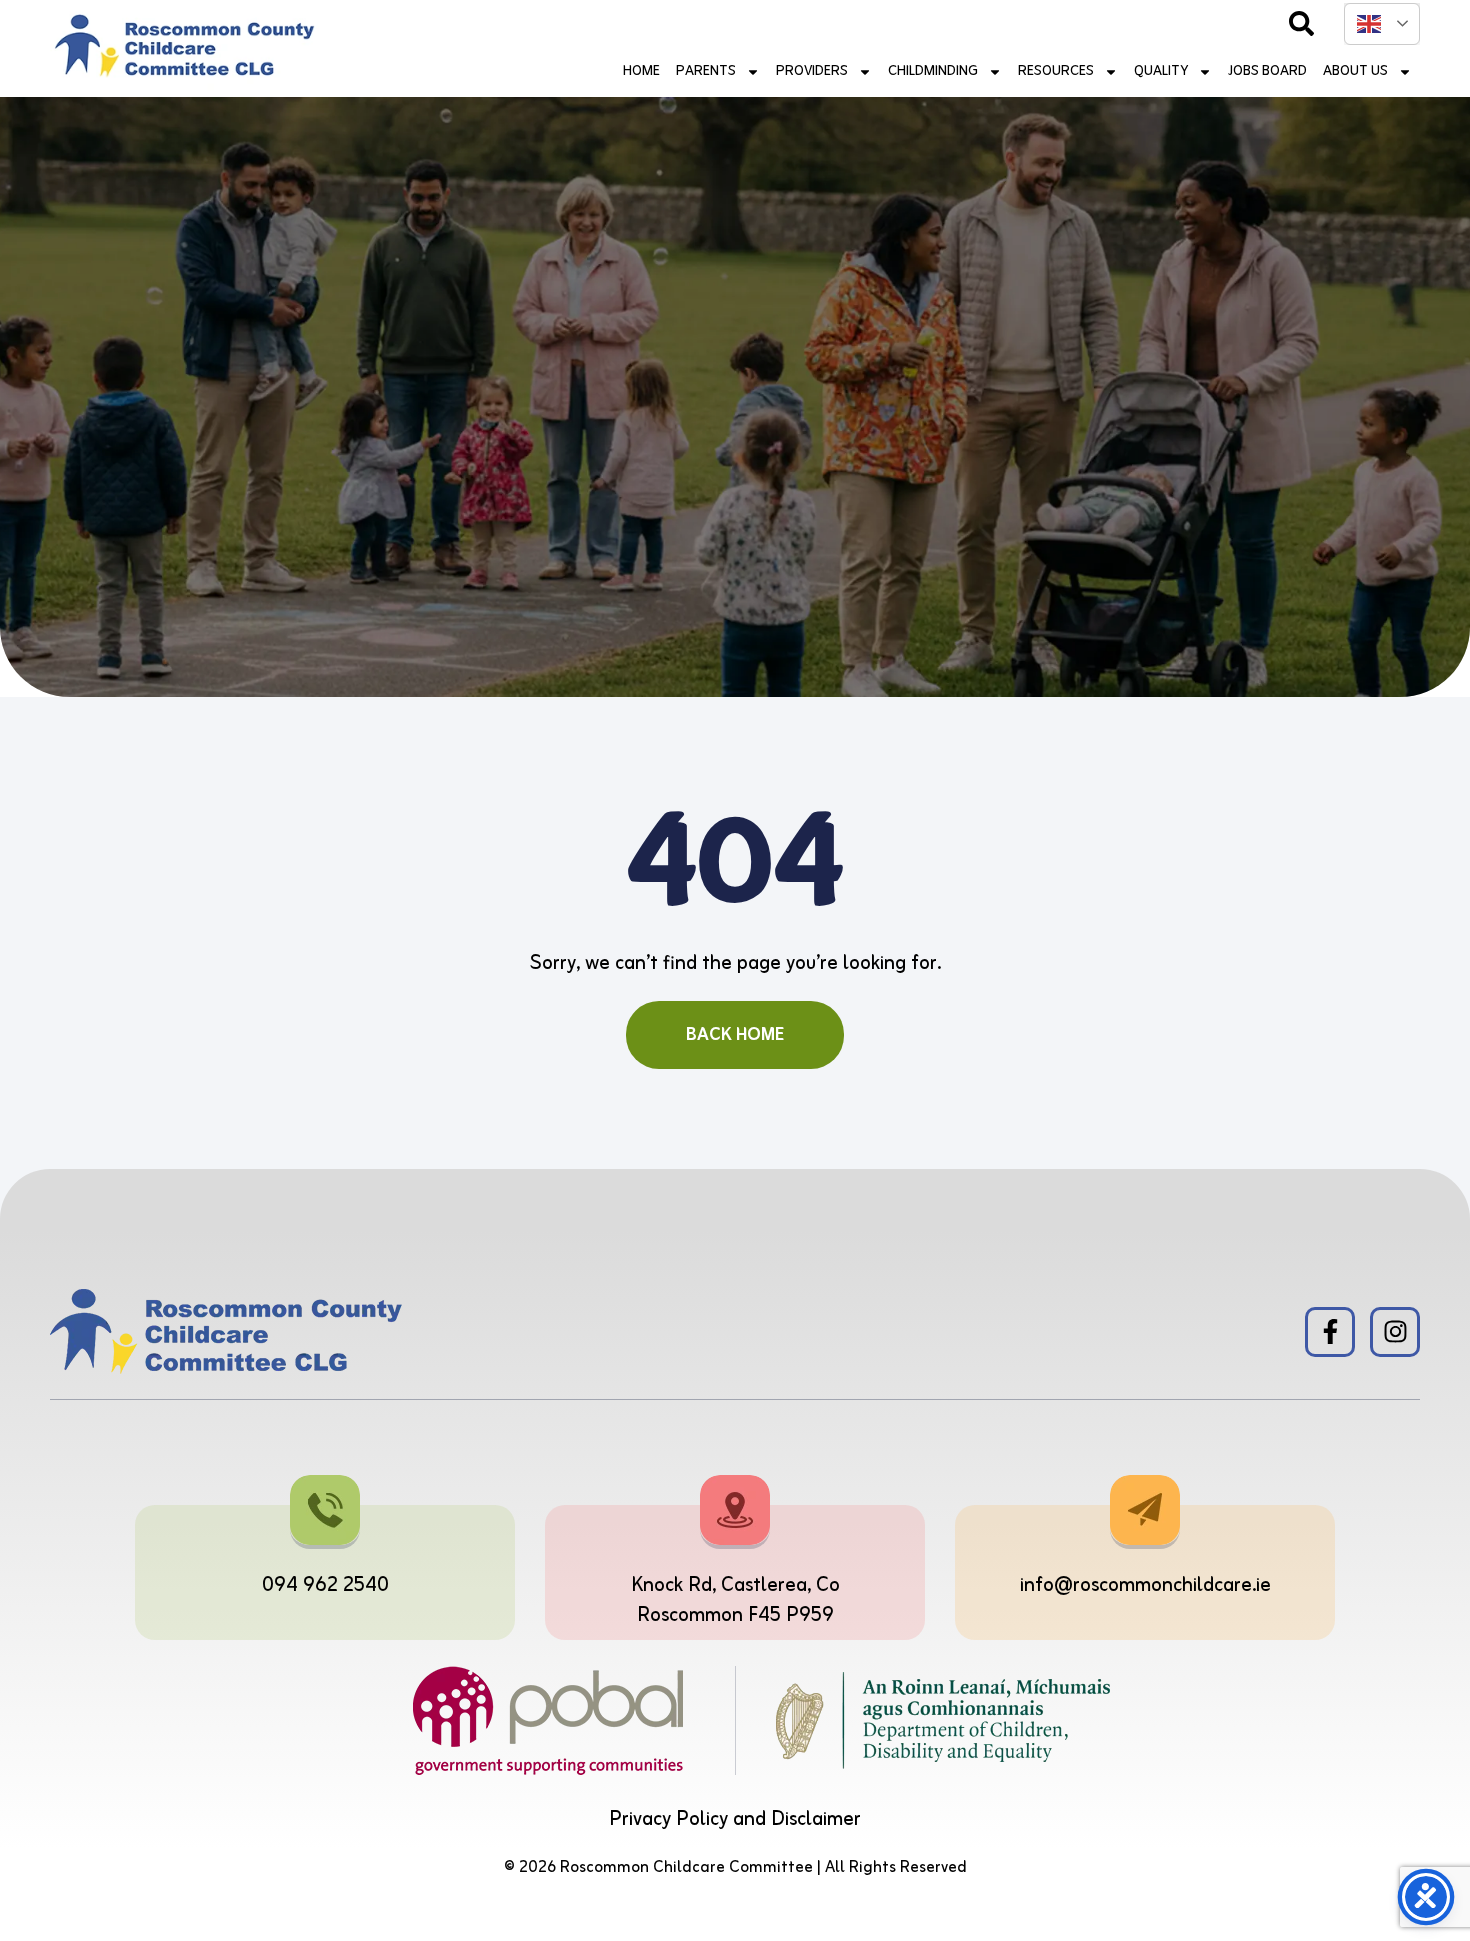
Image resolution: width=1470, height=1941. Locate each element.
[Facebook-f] (1330, 1332)
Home (641, 71)
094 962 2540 (325, 1585)
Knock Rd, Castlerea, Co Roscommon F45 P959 (735, 1600)
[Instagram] (1395, 1332)
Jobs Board (1267, 71)
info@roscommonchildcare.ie (1145, 1585)
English (1382, 24)
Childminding (933, 71)
